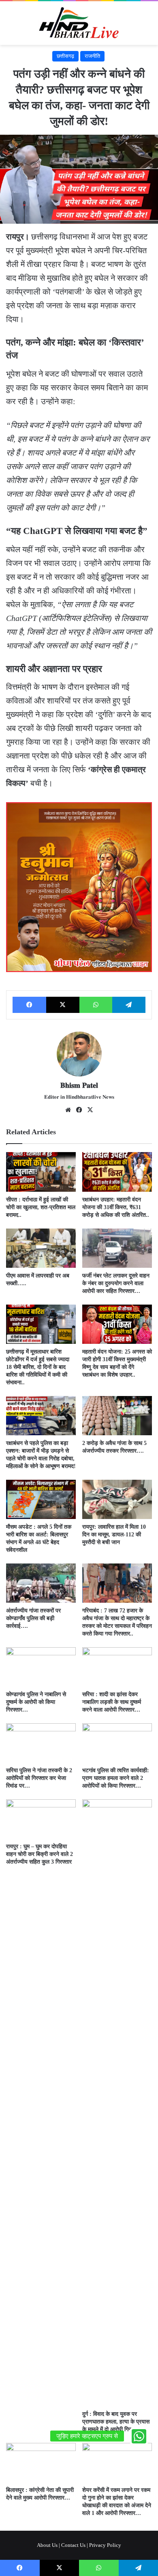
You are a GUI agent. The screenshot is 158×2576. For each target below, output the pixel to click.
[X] (63, 1005)
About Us (47, 2545)
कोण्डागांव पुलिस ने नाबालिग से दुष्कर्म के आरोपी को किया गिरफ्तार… (36, 1702)
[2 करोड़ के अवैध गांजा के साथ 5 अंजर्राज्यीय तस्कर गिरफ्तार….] (117, 1416)
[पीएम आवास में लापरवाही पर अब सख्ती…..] (41, 1248)
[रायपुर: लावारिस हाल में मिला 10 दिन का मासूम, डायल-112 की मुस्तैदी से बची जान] (117, 1499)
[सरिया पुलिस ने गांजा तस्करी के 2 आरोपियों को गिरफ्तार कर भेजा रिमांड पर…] (41, 1743)
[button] (139, 2436)
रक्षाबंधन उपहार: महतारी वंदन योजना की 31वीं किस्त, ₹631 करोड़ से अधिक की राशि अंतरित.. (116, 1207)
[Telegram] (129, 1005)
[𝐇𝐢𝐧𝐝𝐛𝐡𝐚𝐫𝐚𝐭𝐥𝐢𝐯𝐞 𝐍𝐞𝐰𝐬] (79, 23)
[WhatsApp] (96, 1005)
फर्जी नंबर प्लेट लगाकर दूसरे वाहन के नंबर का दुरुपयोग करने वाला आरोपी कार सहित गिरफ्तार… (116, 1283)
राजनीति (92, 56)
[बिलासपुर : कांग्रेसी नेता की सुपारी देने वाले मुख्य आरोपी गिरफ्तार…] (41, 2463)
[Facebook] (29, 1005)
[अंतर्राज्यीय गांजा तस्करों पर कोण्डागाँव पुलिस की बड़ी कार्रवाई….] (41, 1583)
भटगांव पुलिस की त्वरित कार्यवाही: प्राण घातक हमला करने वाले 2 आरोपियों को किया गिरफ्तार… (116, 1778)
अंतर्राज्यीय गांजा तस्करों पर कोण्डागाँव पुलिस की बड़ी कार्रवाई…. (33, 1618)
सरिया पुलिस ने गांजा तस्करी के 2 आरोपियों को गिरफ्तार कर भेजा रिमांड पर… (39, 1778)
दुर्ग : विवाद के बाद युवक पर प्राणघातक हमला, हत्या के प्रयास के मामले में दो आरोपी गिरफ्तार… (116, 2422)
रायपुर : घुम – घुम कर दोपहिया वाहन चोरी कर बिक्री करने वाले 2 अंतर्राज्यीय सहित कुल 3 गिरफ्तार (39, 1854)
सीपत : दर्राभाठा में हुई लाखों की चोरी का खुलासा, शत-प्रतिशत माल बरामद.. (41, 1207)
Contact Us (73, 2545)
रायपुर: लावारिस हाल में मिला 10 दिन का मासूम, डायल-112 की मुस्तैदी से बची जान (114, 1535)
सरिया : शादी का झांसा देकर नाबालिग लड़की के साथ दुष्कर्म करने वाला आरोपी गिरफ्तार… (112, 1702)
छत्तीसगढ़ (65, 56)
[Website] (68, 1110)
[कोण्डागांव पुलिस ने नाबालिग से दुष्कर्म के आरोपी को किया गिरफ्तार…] (41, 1667)
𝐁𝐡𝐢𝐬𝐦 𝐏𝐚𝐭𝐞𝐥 (79, 1085)
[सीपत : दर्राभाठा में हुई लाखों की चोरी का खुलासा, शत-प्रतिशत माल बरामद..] (41, 1172)
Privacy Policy (105, 2545)
